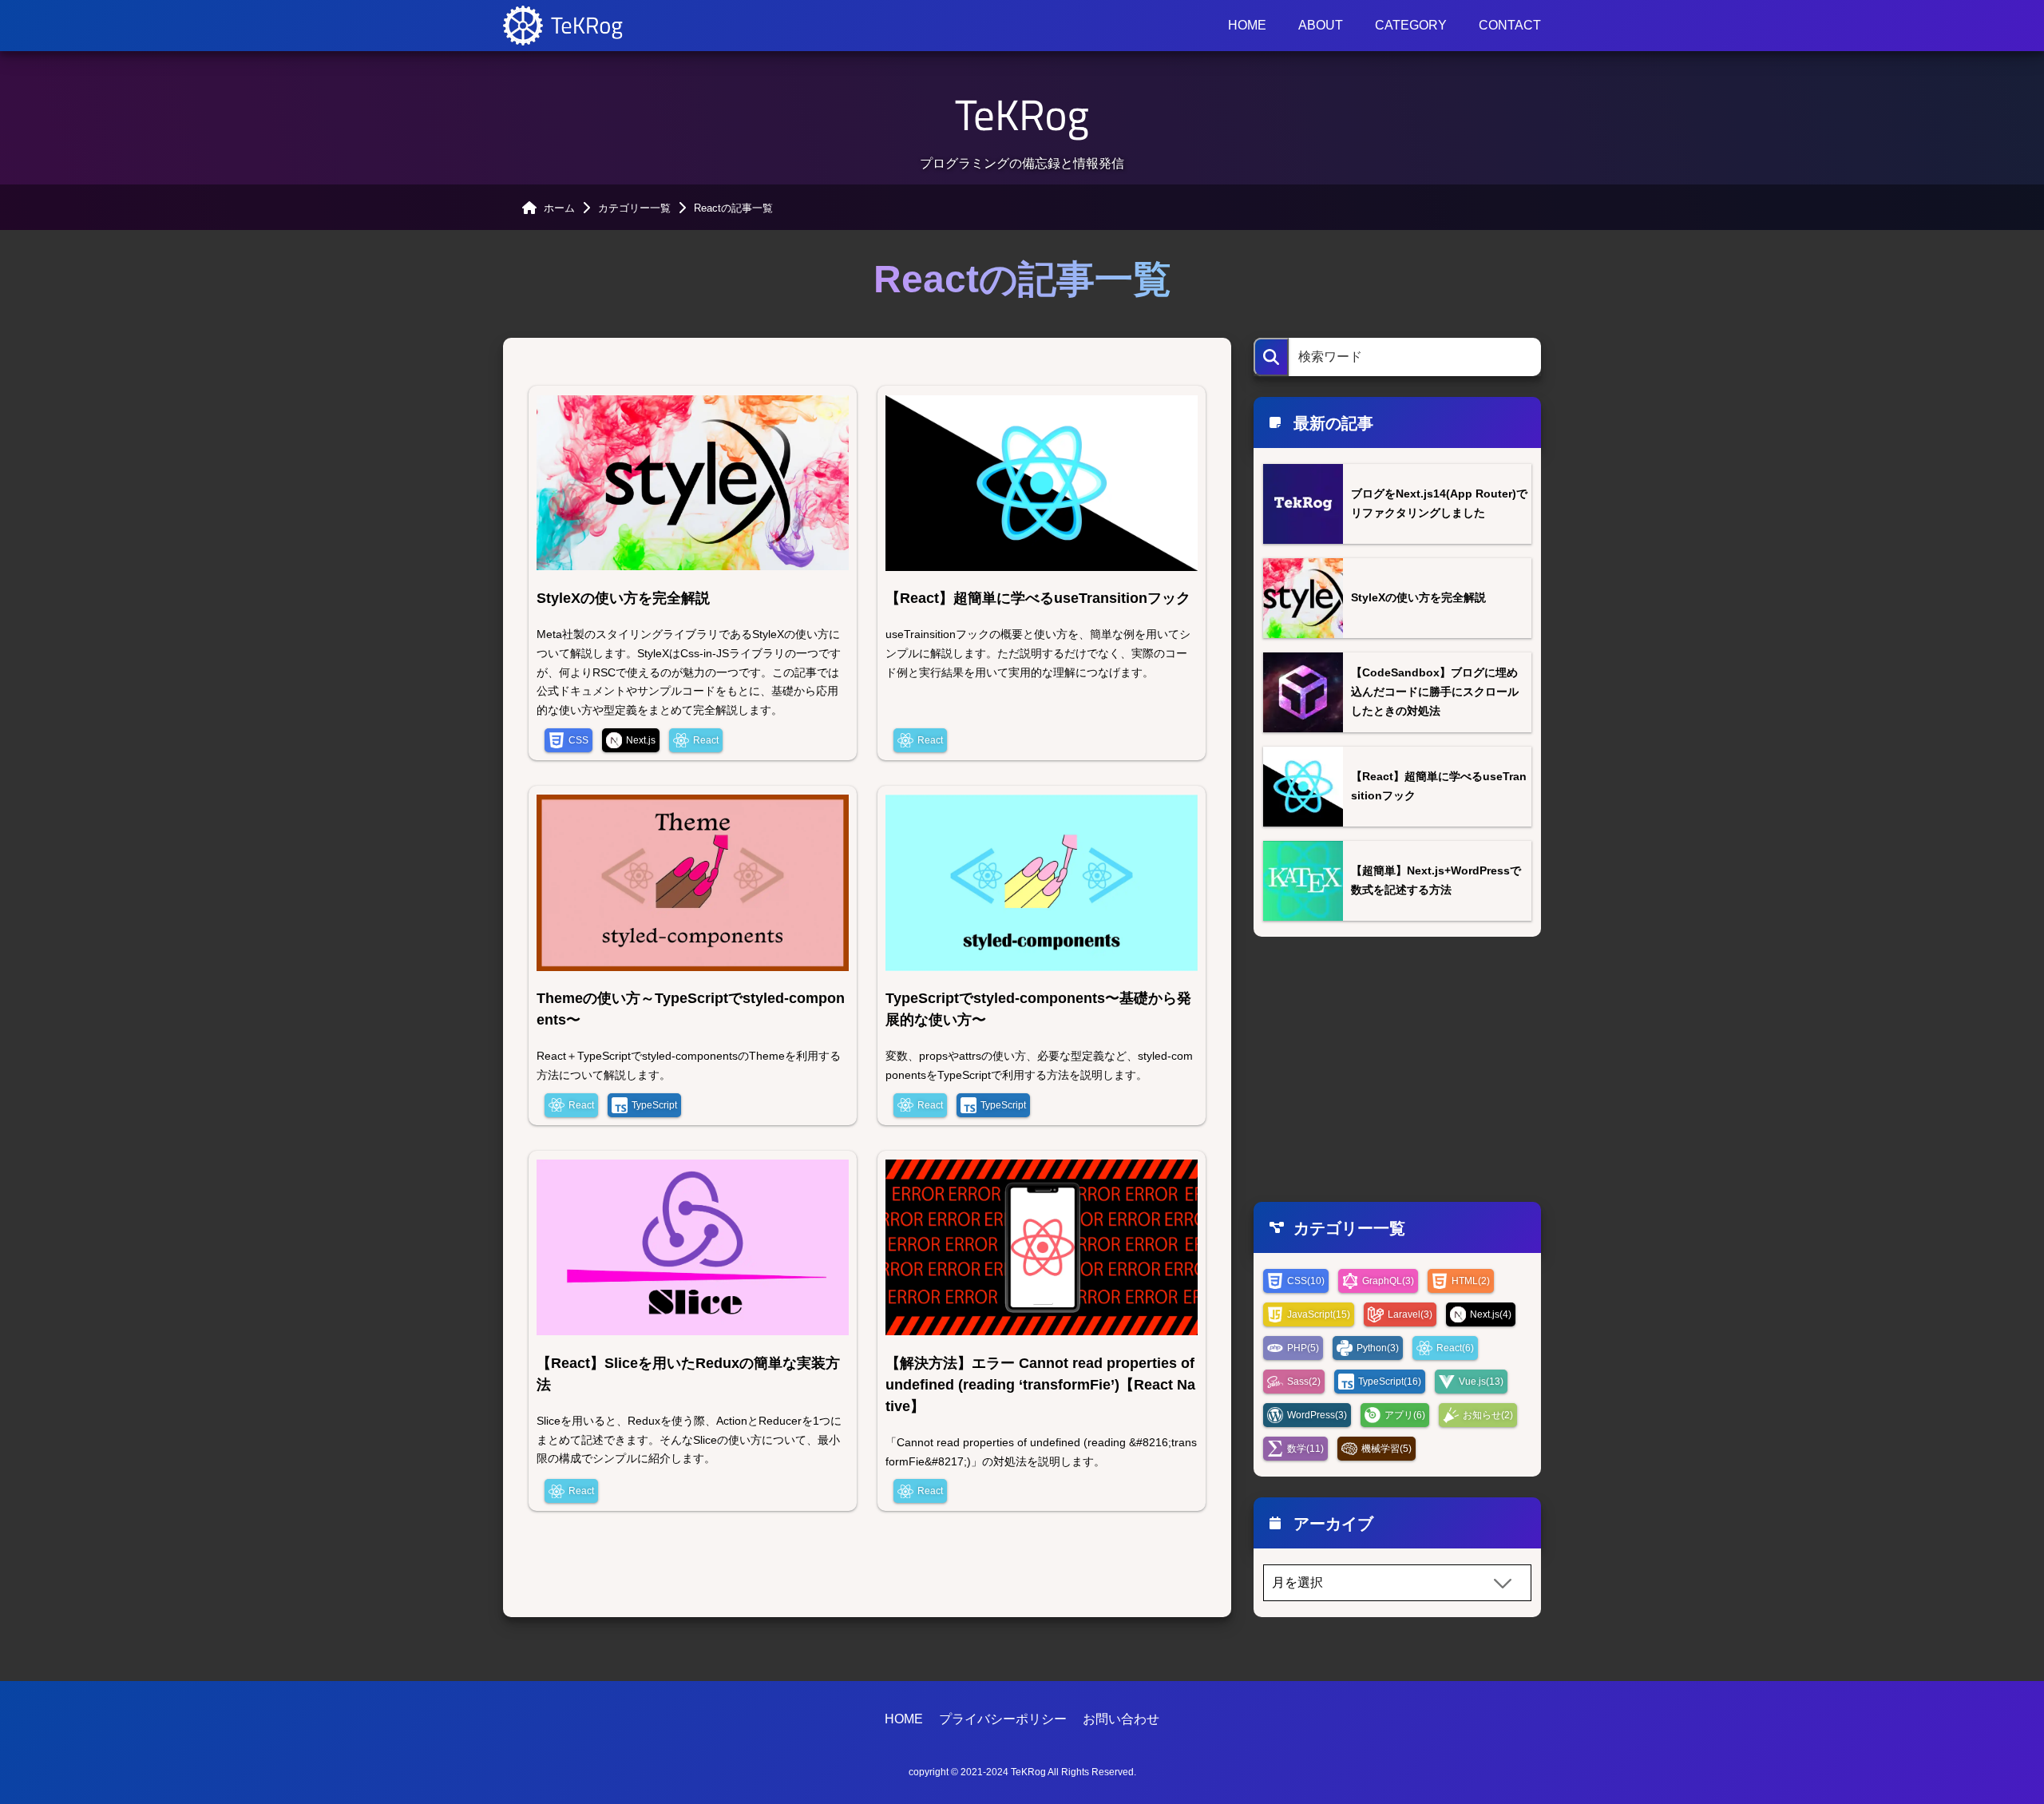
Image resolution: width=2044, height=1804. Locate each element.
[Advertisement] (1397, 1069)
